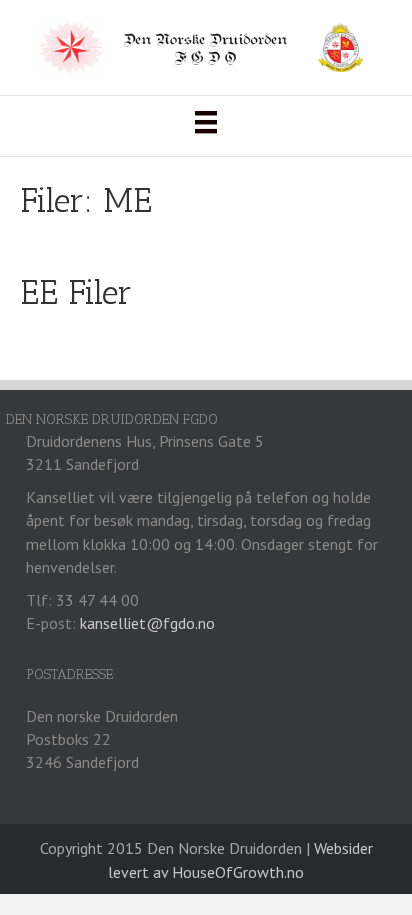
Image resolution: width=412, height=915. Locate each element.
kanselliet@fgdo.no (147, 623)
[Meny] (206, 122)
